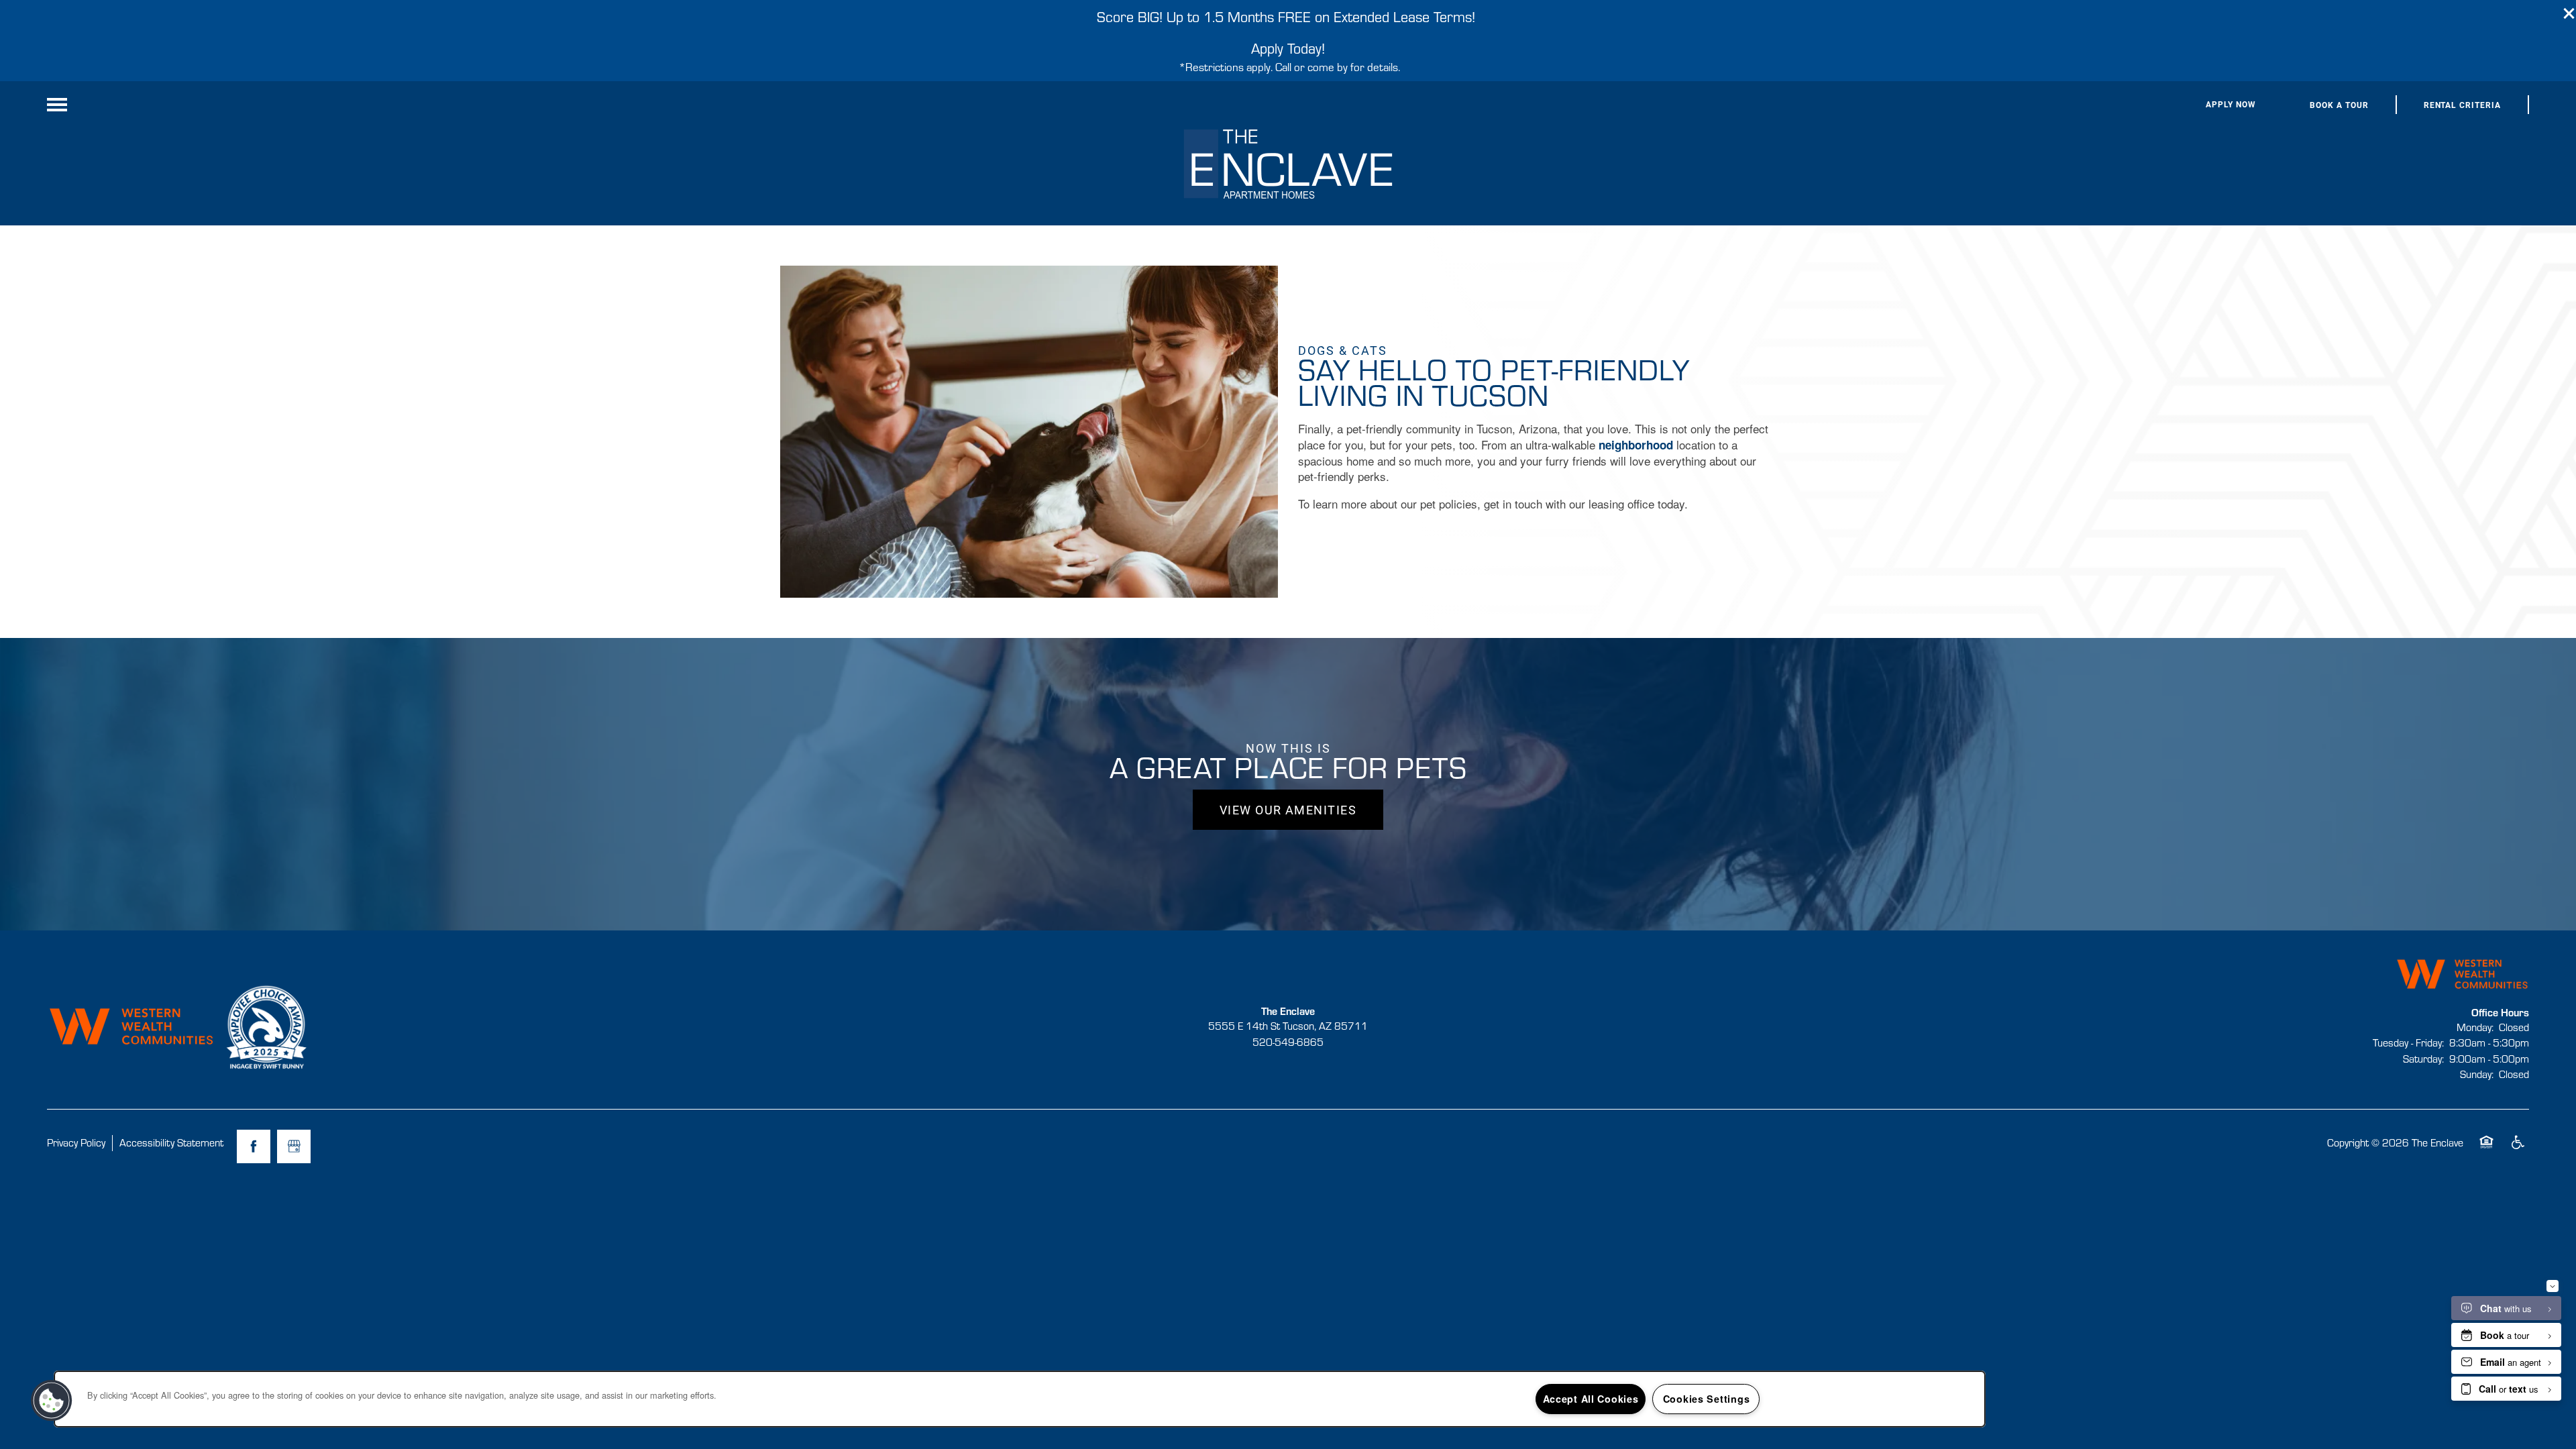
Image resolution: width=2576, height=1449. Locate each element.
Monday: (2475, 1027)
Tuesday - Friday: (2408, 1042)
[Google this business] (294, 1146)
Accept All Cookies (1591, 1399)
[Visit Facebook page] (254, 1146)
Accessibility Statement (171, 1142)
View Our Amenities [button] (1288, 810)
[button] (2569, 13)
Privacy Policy (76, 1142)
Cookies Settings (1707, 1399)
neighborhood (1636, 445)
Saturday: (2423, 1059)
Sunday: (2477, 1074)
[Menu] (57, 105)
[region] (1020, 1399)
